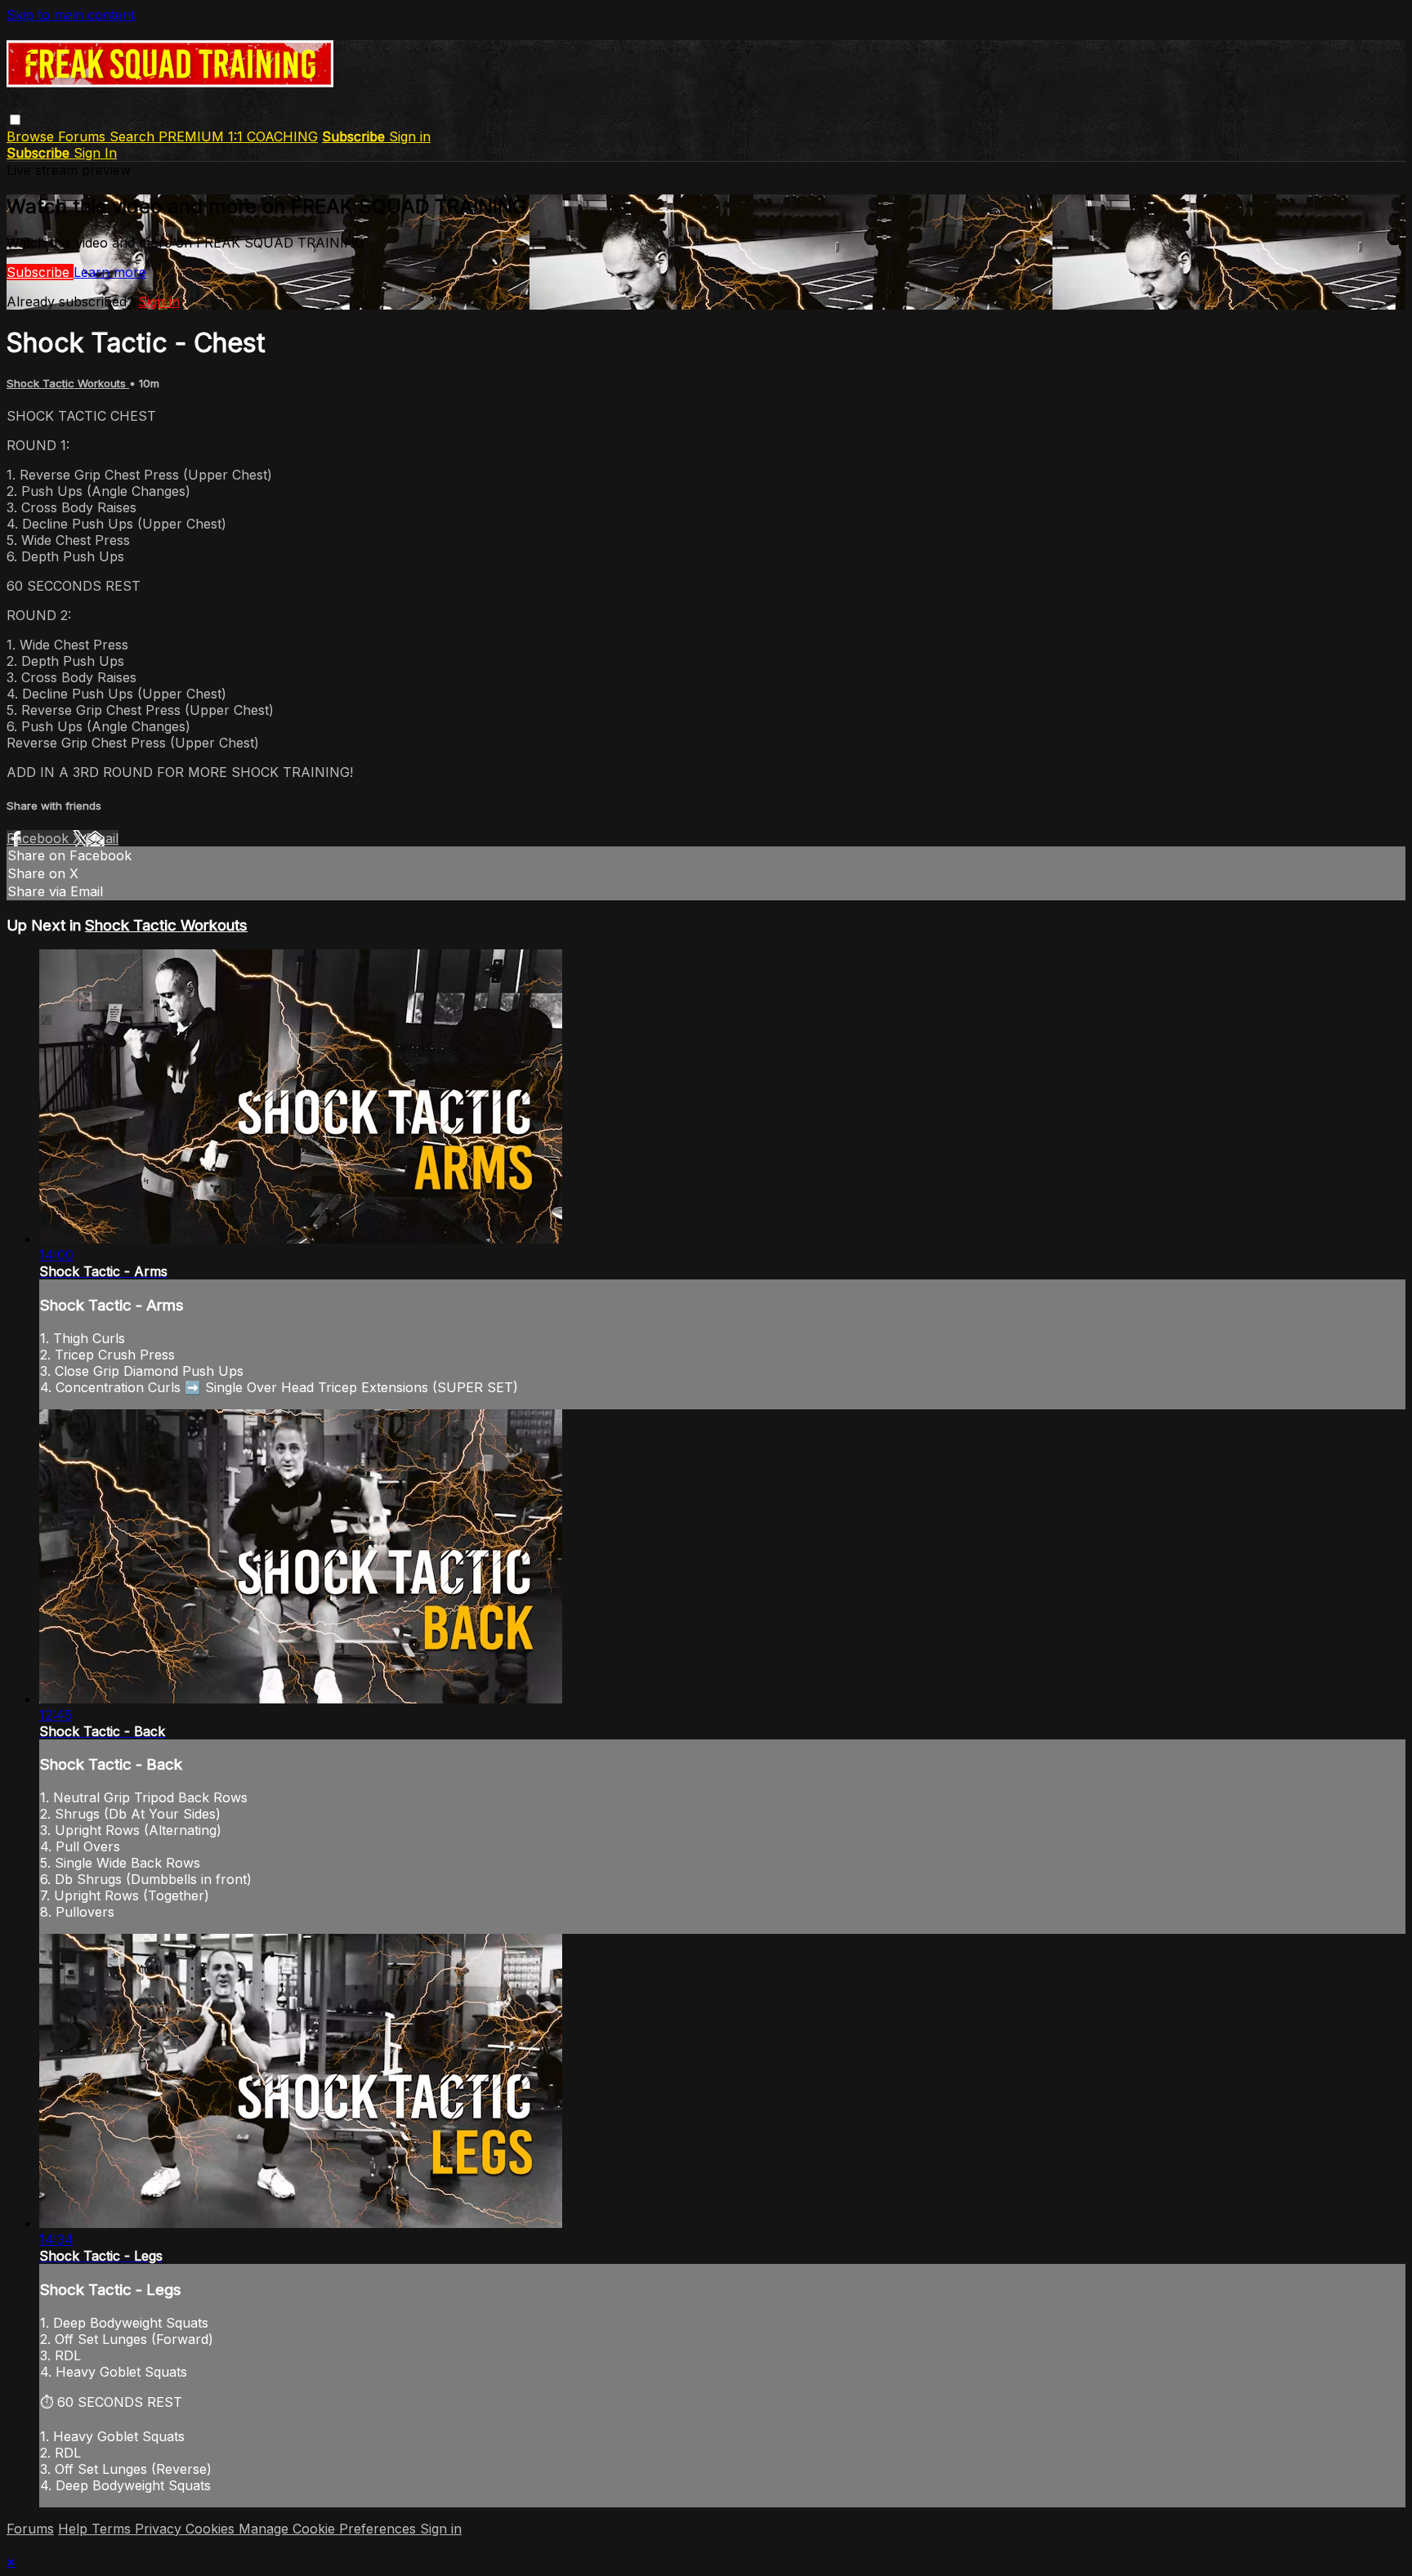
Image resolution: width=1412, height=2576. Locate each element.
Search (134, 136)
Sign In (95, 153)
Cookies (212, 2529)
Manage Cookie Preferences (329, 2529)
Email (102, 838)
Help (75, 2529)
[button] (15, 120)
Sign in (410, 136)
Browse (32, 136)
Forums (84, 136)
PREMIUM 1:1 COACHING (238, 136)
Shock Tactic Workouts (68, 383)
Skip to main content (71, 15)
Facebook (40, 838)
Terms (113, 2529)
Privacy (160, 2529)
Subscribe (40, 272)
